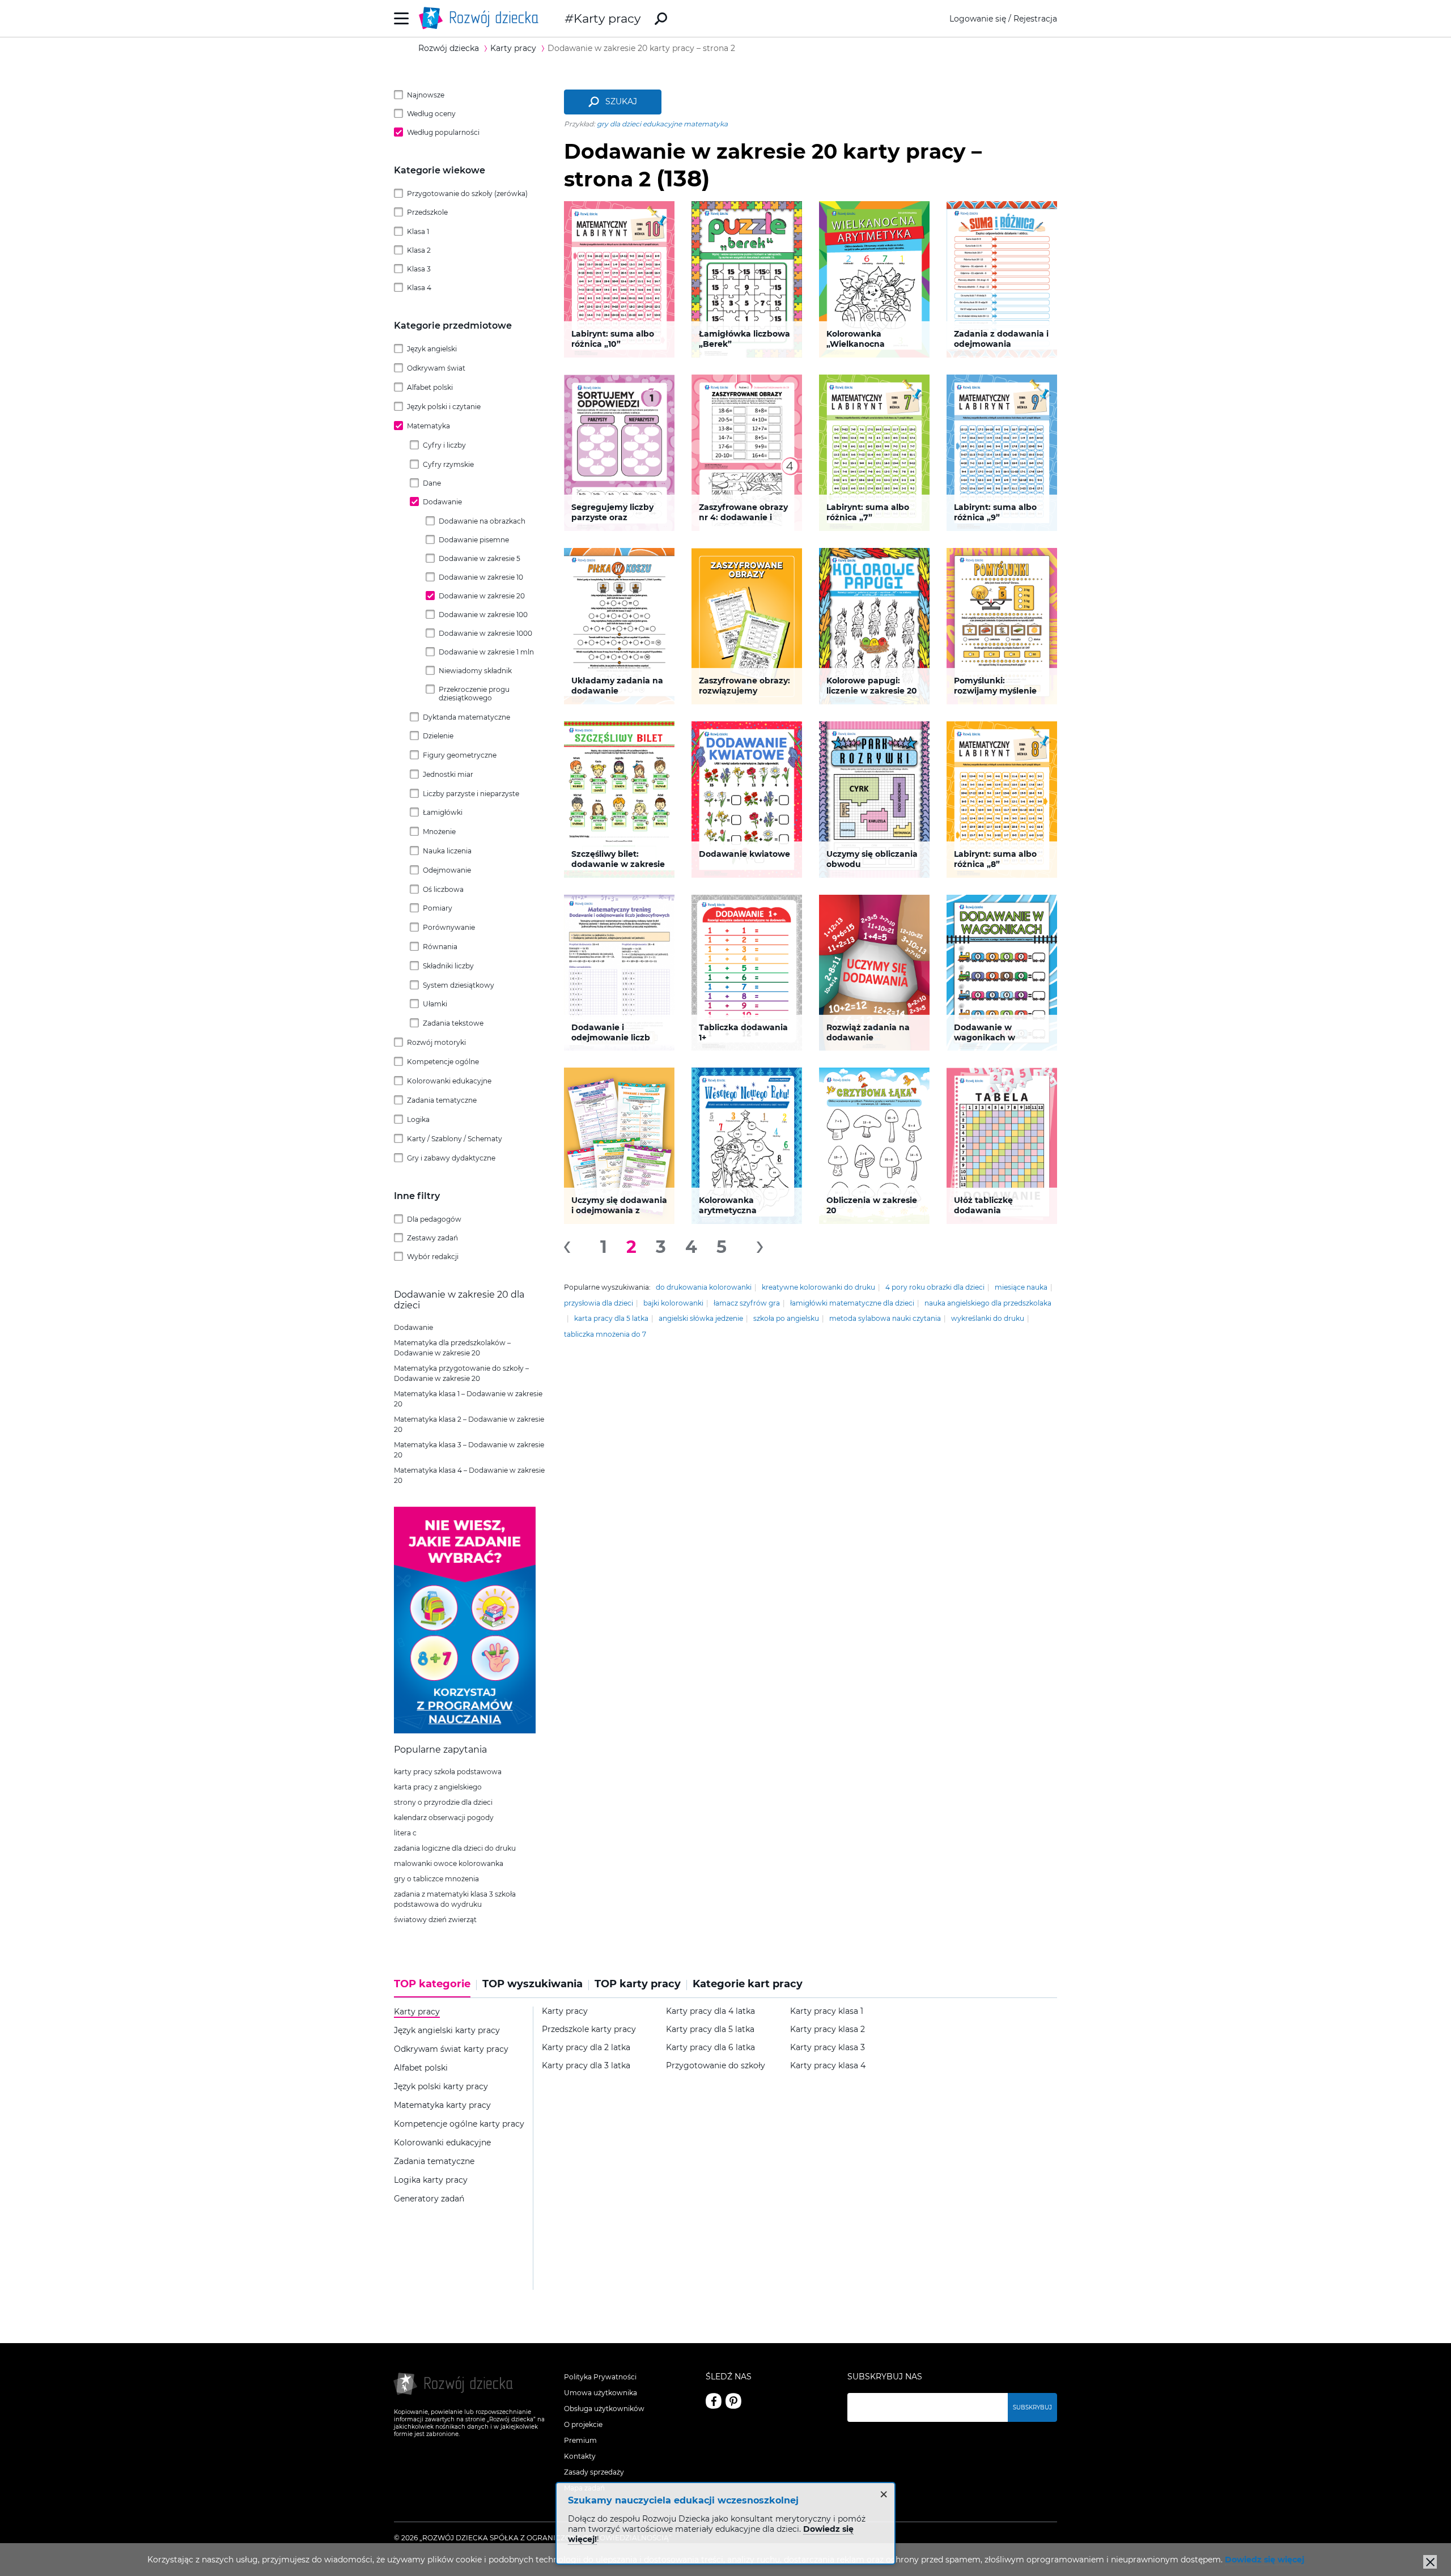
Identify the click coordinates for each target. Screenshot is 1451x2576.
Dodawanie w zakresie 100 (483, 615)
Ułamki (435, 1004)
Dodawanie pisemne (474, 540)
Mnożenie (439, 832)
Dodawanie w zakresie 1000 (485, 633)
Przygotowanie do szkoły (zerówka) (467, 194)
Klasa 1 (418, 231)
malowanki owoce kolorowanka (449, 1863)
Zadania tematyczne (442, 1100)
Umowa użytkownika (601, 2393)
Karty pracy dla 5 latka (710, 2029)
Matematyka (428, 426)
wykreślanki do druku (988, 1318)
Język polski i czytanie (444, 407)
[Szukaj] (661, 19)
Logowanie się (978, 19)
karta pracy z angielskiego (438, 1787)
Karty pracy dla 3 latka (586, 2066)
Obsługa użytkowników (604, 2409)
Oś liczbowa (443, 889)
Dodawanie (442, 502)
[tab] (435, 1988)
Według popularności (443, 132)
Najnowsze (426, 95)
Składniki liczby (448, 966)
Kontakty (580, 2456)
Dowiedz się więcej (1265, 2560)
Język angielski (432, 349)
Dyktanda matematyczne (466, 717)
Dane (432, 483)
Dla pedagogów (434, 1219)
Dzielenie (438, 736)
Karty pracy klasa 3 (828, 2048)
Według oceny (431, 114)
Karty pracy (607, 18)
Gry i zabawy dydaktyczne (451, 1158)
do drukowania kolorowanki (704, 1287)
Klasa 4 (419, 288)
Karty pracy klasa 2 (828, 2029)
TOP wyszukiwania (533, 1984)
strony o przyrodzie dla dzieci (443, 1802)
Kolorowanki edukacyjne (449, 1081)
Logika (418, 1119)
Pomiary (438, 908)
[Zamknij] (1430, 2562)
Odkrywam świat (436, 368)
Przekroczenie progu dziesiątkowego (474, 694)
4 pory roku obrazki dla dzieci (935, 1287)
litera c (405, 1833)
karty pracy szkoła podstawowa (448, 1772)
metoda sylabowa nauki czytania (885, 1318)
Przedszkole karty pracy (589, 2029)
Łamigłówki (443, 812)
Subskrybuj (1032, 2407)
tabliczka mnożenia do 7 (605, 1334)
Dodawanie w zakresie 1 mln (486, 652)
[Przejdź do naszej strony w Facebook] (714, 2401)
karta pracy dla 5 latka (611, 1318)
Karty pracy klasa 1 (827, 2011)
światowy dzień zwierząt (435, 1920)
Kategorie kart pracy (748, 1984)
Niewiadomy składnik (475, 671)
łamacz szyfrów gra (747, 1303)
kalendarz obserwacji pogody (444, 1818)
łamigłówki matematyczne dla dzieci (852, 1303)
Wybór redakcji (433, 1257)
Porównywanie (449, 927)
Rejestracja (1035, 19)
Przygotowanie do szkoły (716, 2066)
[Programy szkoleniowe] (465, 1731)
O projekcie (583, 2424)
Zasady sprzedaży (594, 2472)
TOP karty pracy (638, 1984)
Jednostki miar (448, 774)
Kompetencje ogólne (443, 1062)
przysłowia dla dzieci (599, 1303)
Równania (440, 947)
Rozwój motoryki (436, 1042)
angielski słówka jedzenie (701, 1318)
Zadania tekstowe (453, 1023)
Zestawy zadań (432, 1238)
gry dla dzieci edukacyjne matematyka (662, 124)
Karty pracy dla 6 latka (710, 2048)
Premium (580, 2440)
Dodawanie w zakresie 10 (481, 577)
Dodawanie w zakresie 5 (480, 558)
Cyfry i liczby (444, 445)
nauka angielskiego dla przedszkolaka (988, 1303)
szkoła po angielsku (786, 1318)
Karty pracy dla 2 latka (586, 2048)
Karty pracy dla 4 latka (710, 2011)
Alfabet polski (430, 387)
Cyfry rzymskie (448, 464)
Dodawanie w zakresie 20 (482, 596)
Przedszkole (427, 212)
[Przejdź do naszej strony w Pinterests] (733, 2401)
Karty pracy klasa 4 (828, 2066)
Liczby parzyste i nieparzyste (471, 794)
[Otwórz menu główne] (402, 18)
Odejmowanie (447, 870)
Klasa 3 (419, 269)
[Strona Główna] (482, 18)
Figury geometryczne (460, 755)
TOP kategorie (432, 1984)
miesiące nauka (1021, 1287)
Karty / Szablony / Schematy (455, 1139)
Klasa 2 (419, 250)
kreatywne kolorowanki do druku (818, 1287)
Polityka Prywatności (600, 2377)
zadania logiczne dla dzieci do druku (455, 1848)
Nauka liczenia (447, 851)
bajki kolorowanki (673, 1303)
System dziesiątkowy (459, 985)
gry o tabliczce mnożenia (436, 1879)
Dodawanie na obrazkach (482, 521)
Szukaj (621, 101)
